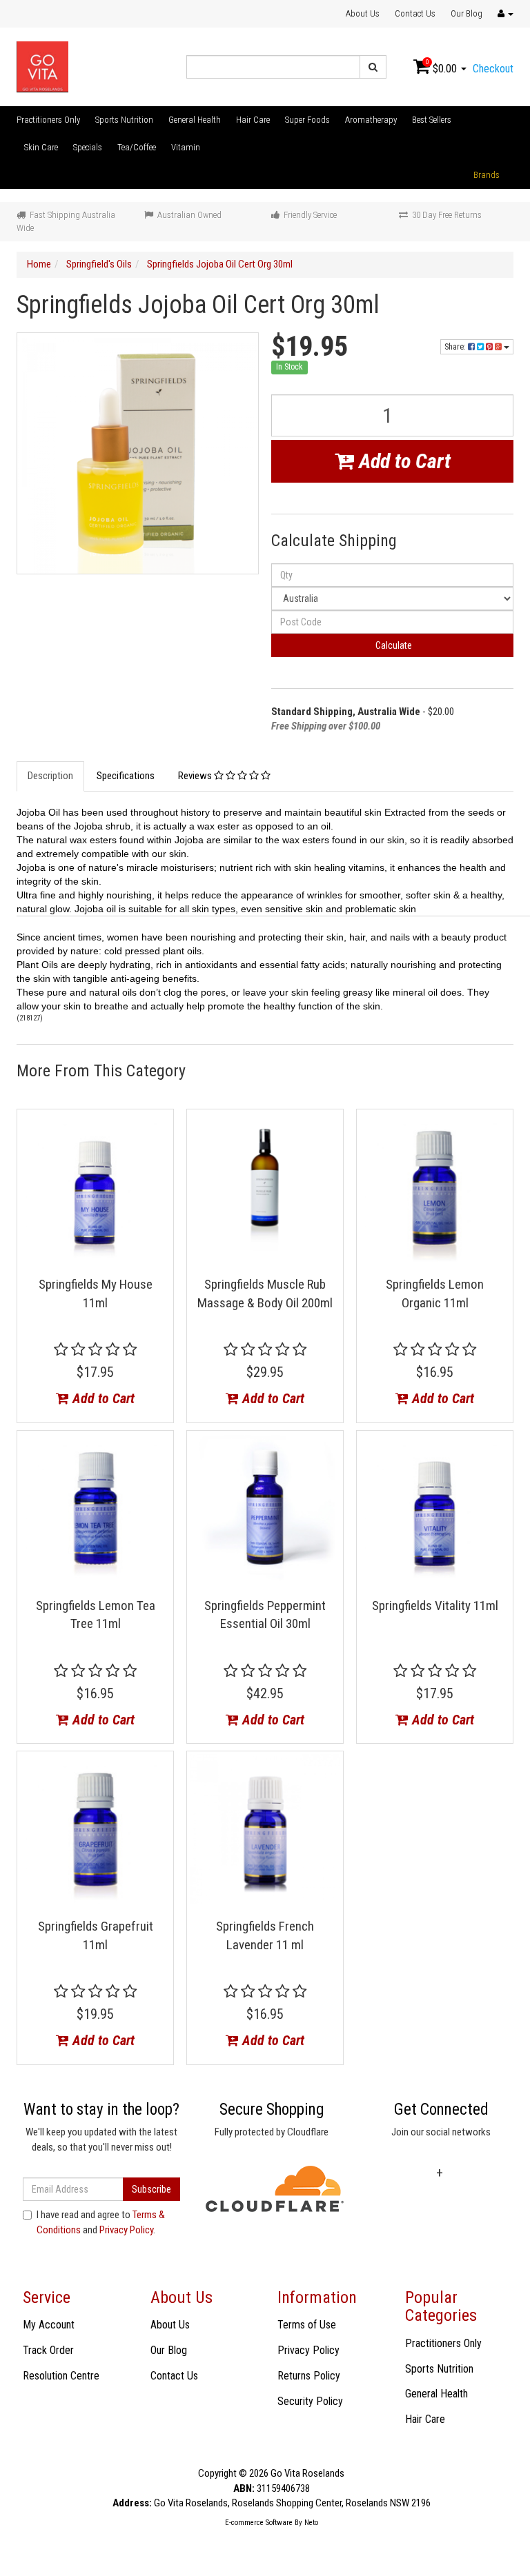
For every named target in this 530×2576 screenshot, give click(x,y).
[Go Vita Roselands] (42, 66)
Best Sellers (432, 120)
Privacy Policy (126, 2230)
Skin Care (41, 147)
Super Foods (307, 120)
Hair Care (253, 120)
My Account (49, 2325)
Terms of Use (307, 2325)
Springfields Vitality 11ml (435, 1606)
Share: (456, 347)
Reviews (196, 776)
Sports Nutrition (124, 120)
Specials (88, 147)
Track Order (48, 2350)
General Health (195, 120)
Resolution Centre (61, 2376)
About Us (363, 13)
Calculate (393, 645)
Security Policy (310, 2401)
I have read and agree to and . (101, 2222)
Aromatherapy (371, 120)
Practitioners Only (48, 120)
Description (50, 776)
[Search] (373, 67)
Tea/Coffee (137, 147)
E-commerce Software (259, 2523)
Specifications (126, 776)
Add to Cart (402, 461)
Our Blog (467, 13)
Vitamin (186, 147)
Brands (487, 175)
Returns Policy (309, 2376)
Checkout (493, 69)
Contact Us (415, 13)
